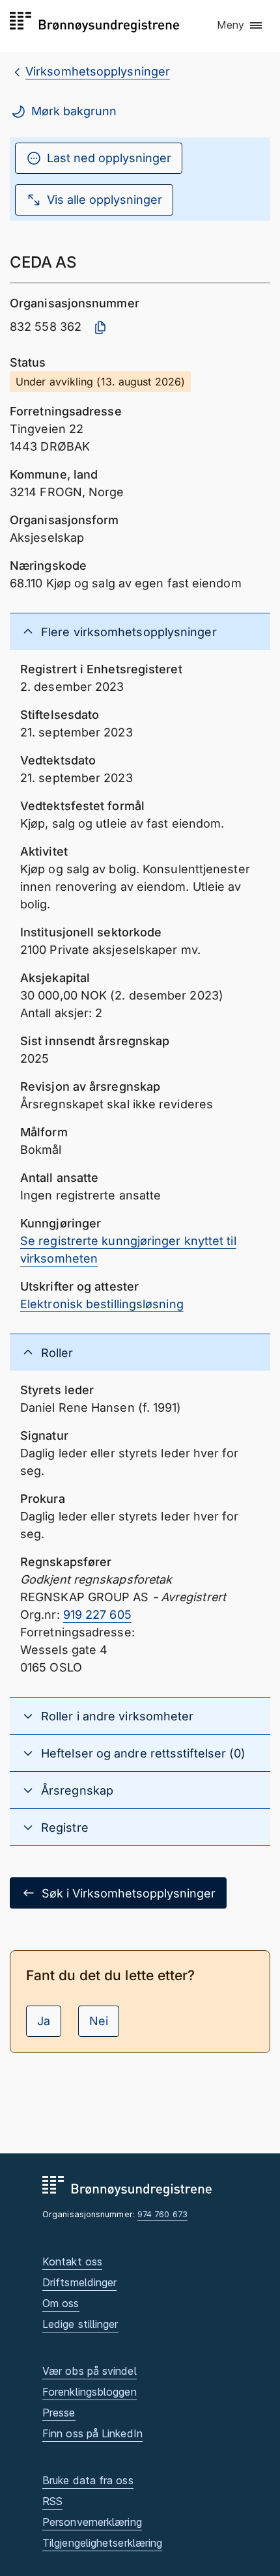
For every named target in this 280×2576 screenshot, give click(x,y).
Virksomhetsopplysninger (98, 71)
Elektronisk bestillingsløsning (102, 1304)
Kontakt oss (72, 2261)
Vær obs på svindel (90, 2371)
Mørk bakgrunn (74, 111)
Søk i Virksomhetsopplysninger (129, 1893)
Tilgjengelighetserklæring (102, 2543)
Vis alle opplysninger (105, 200)
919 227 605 (97, 1615)
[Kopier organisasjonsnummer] (100, 328)
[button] (240, 25)
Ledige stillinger (80, 2324)
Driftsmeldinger (79, 2282)
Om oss (61, 2303)
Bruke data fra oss (88, 2480)
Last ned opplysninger (109, 158)
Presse (59, 2413)
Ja (44, 2021)
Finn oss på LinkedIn (92, 2433)
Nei (99, 2021)
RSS (52, 2501)
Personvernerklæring (92, 2522)
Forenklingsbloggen (90, 2392)
